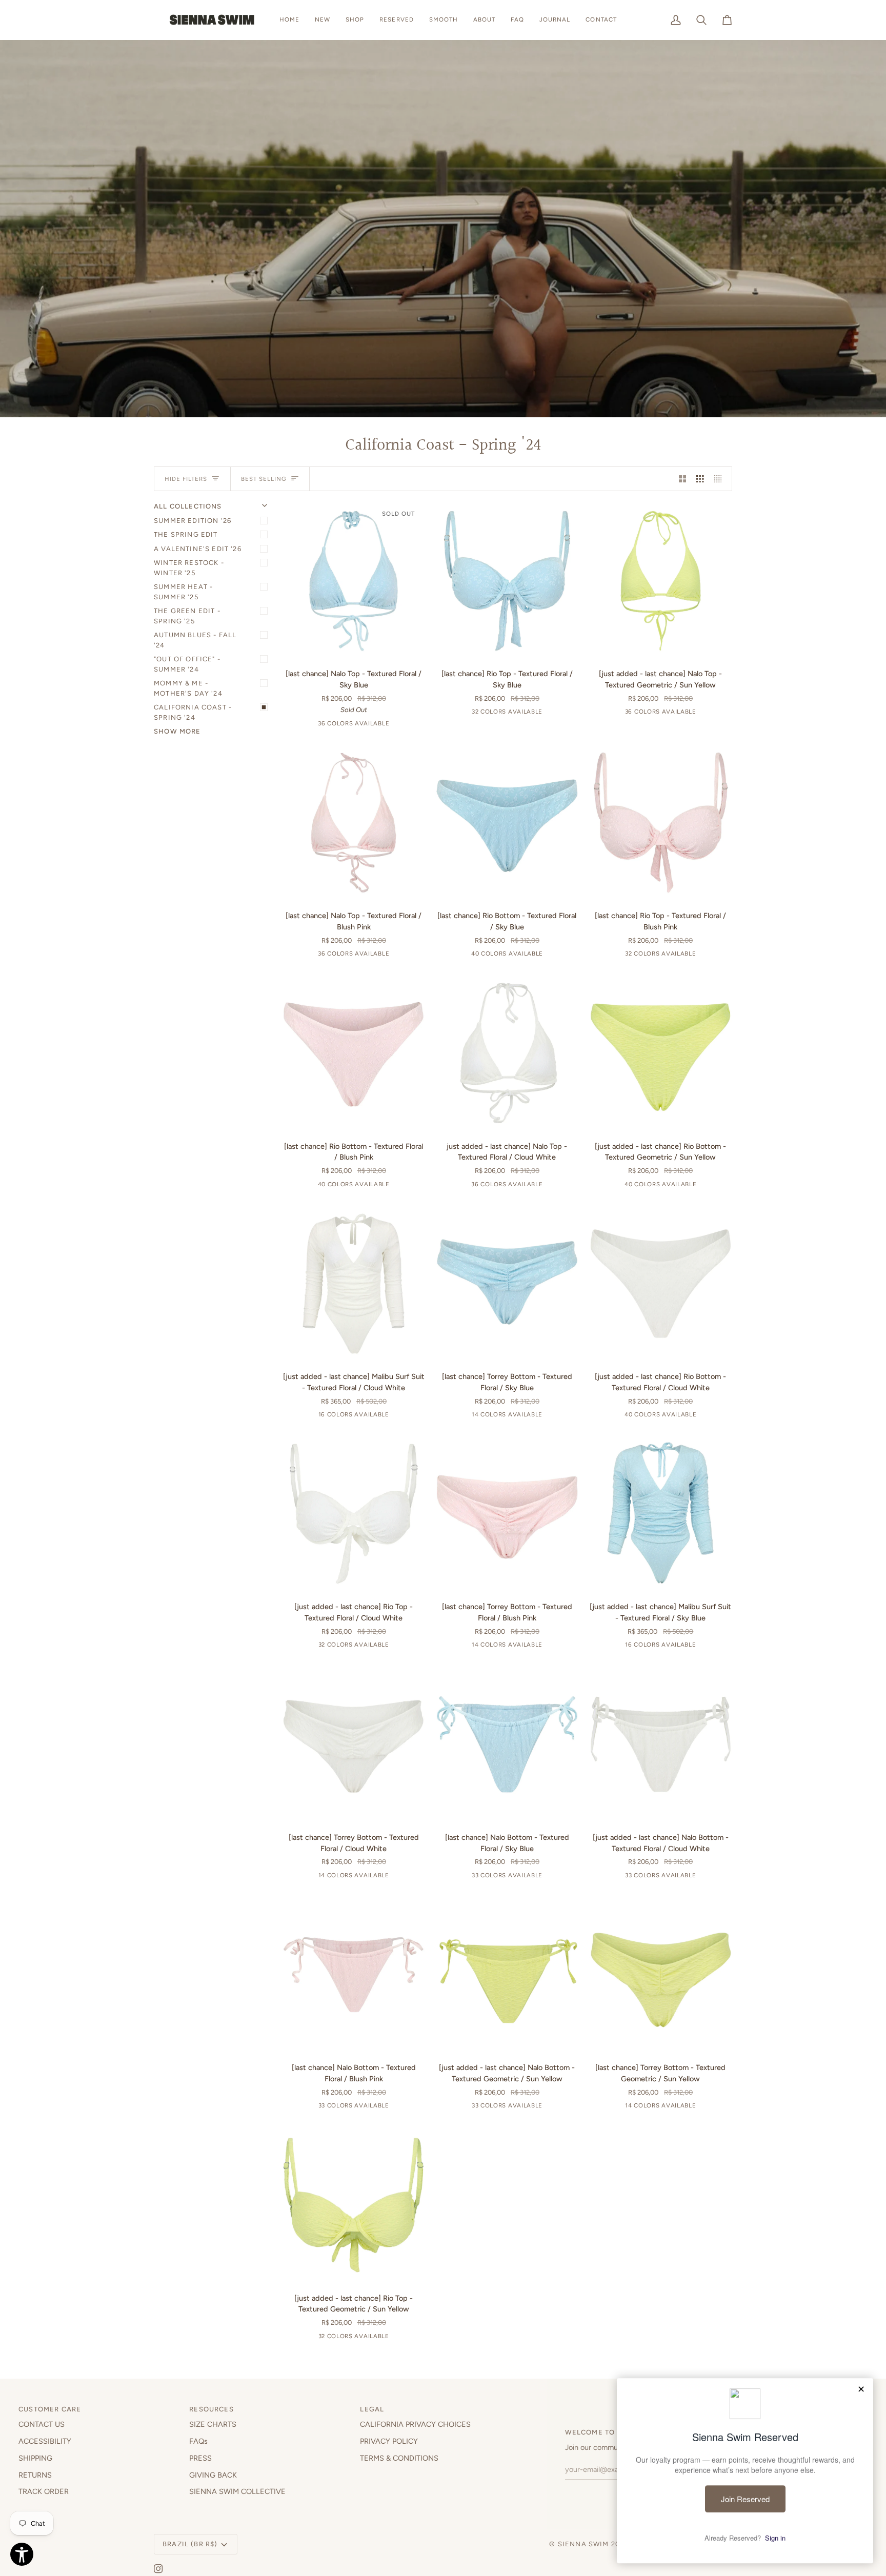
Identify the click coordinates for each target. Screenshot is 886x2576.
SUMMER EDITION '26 (193, 521)
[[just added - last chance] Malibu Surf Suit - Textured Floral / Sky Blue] (661, 1514)
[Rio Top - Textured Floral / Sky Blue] (529, 714)
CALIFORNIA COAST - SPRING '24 (193, 712)
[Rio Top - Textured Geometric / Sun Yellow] (375, 2338)
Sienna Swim (583, 2544)
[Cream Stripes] (328, 725)
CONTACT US (42, 2424)
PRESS (200, 2458)
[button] (355, 20)
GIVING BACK (213, 2475)
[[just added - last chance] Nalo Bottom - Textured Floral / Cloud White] (661, 1744)
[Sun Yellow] (682, 714)
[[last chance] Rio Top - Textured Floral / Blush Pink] (661, 823)
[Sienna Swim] (213, 20)
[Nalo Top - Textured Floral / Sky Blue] (376, 725)
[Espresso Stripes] (312, 725)
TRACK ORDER (44, 2491)
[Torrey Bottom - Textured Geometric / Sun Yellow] (684, 2107)
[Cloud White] (529, 1186)
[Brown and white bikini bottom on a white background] (465, 956)
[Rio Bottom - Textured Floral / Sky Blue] (529, 956)
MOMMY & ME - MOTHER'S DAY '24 (188, 688)
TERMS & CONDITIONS (399, 2458)
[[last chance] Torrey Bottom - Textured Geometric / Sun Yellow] (661, 1975)
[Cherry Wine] (345, 1416)
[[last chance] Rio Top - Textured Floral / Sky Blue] (507, 581)
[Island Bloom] (360, 725)
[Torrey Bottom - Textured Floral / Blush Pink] (531, 1647)
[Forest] (499, 1416)
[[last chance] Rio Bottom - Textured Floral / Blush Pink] (354, 1053)
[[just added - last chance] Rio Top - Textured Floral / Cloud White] (354, 1514)
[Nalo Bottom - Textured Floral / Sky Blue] (528, 1877)
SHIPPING (35, 2458)
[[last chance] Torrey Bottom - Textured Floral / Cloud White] (354, 1744)
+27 (544, 714)
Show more (177, 731)
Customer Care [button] (50, 2409)
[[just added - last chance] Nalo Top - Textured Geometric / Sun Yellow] (661, 581)
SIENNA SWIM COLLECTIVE (237, 2491)
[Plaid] (483, 1416)
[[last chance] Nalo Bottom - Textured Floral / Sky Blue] (507, 1744)
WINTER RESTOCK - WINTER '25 (189, 568)
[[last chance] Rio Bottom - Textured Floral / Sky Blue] (507, 823)
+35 (544, 956)
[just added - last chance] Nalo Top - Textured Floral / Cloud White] (507, 1053)
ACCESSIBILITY (45, 2441)
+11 (391, 1416)
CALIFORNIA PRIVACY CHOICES (415, 2424)
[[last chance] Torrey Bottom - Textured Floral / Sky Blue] (507, 1284)
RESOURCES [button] (212, 2409)
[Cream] (515, 1416)
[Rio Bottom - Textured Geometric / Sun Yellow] (682, 1186)
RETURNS (35, 2475)
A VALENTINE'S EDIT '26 (198, 549)
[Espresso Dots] (344, 725)
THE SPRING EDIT (186, 534)
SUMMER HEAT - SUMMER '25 (183, 592)
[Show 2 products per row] (683, 479)
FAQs (198, 2441)
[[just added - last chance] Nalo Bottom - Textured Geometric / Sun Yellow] (507, 1975)
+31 (391, 725)
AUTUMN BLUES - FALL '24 (195, 640)
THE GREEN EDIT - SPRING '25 (187, 616)
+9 (544, 1416)
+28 (544, 1877)
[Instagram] (158, 2569)
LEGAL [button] (372, 2409)
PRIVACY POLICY (389, 2441)
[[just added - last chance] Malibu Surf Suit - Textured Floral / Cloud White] (354, 1284)
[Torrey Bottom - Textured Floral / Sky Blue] (531, 1416)
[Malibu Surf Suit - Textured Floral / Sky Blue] (360, 1416)
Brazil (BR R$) (190, 2544)
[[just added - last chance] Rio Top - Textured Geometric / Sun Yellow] (354, 2205)
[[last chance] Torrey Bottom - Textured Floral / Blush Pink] (507, 1514)
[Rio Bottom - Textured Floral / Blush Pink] (375, 1186)
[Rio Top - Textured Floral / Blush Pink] (682, 956)
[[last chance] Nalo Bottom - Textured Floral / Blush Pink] (354, 1975)
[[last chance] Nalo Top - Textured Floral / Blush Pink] (354, 823)
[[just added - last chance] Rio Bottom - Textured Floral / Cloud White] (661, 1284)
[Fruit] (467, 1416)
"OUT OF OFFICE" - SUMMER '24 (187, 664)
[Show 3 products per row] (700, 479)
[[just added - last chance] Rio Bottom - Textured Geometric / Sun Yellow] (661, 1053)
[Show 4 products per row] (721, 479)
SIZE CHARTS (213, 2424)
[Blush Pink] (376, 956)
